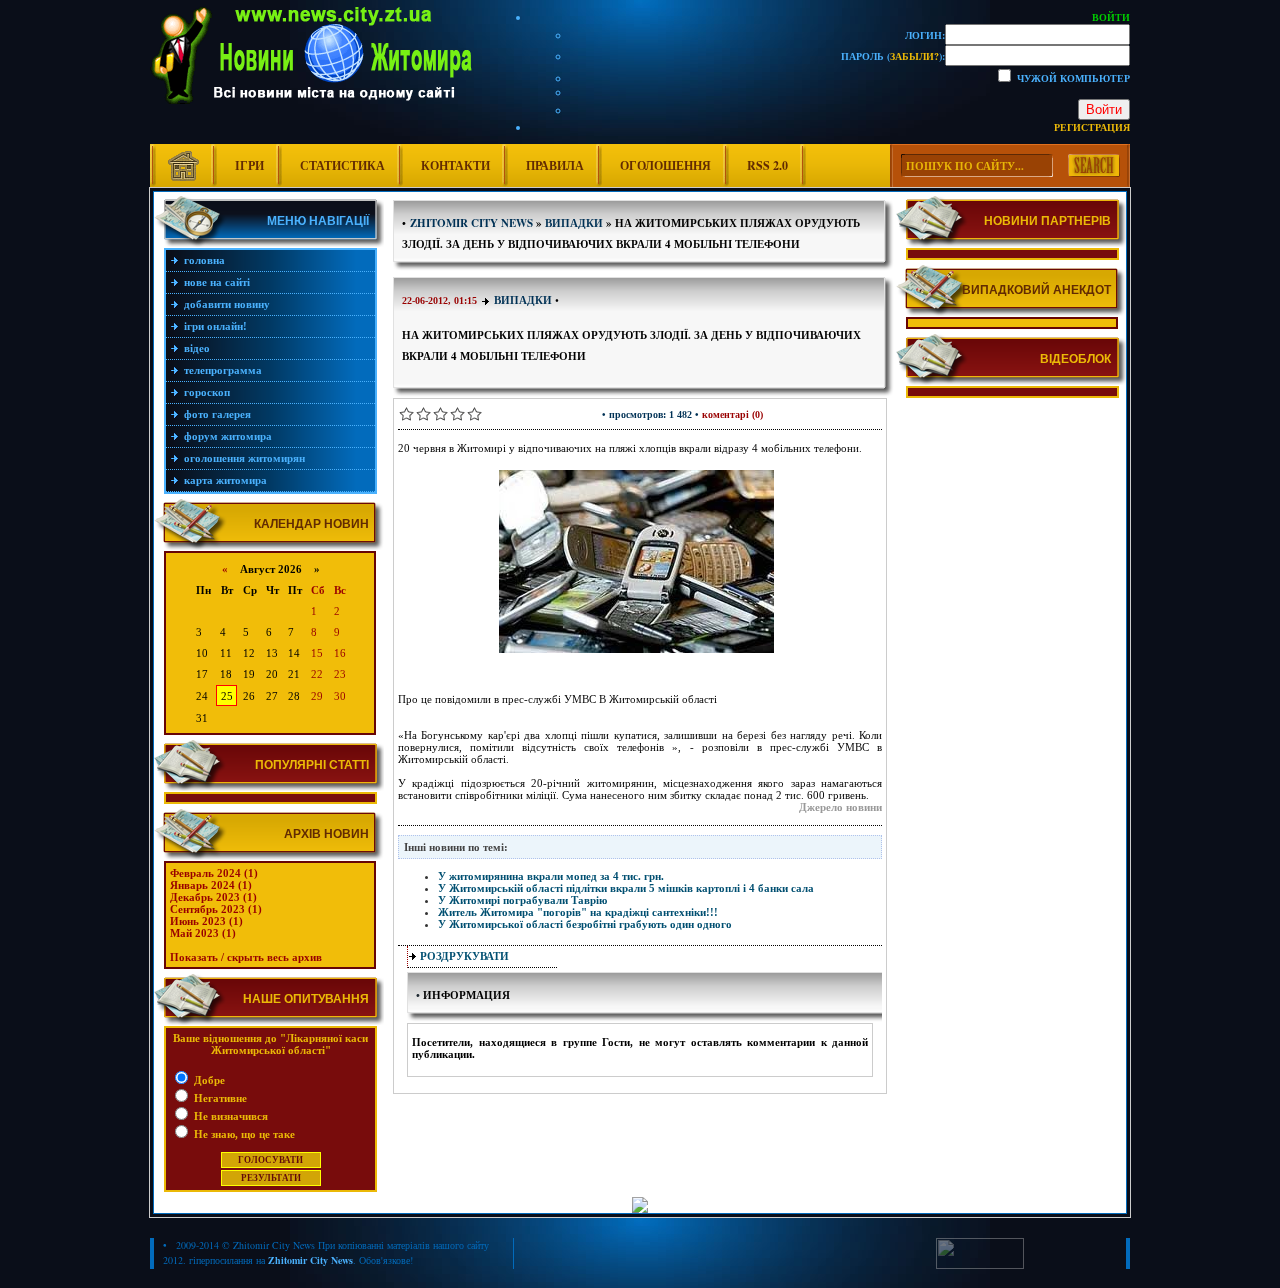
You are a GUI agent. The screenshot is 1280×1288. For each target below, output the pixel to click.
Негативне (219, 1098)
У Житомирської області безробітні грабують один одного (585, 924)
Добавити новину (227, 304)
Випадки (523, 300)
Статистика (342, 165)
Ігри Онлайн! (215, 326)
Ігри (249, 165)
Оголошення (665, 165)
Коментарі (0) (732, 414)
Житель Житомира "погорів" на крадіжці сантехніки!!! (578, 912)
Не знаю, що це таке (243, 1134)
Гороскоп (207, 392)
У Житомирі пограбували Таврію (522, 900)
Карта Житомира (225, 480)
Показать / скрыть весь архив (246, 957)
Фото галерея (217, 414)
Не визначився (229, 1116)
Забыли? (914, 56)
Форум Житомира (228, 436)
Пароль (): (893, 56)
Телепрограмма (223, 370)
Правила (555, 165)
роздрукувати (464, 956)
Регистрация (1092, 127)
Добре (208, 1080)
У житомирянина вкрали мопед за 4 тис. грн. (551, 876)
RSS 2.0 (767, 165)
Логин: (925, 35)
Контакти (455, 165)
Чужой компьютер (1072, 78)
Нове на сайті (217, 282)
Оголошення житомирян (244, 458)
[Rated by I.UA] (980, 1265)
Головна (204, 260)
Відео (197, 348)
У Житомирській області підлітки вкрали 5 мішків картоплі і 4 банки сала (626, 888)
